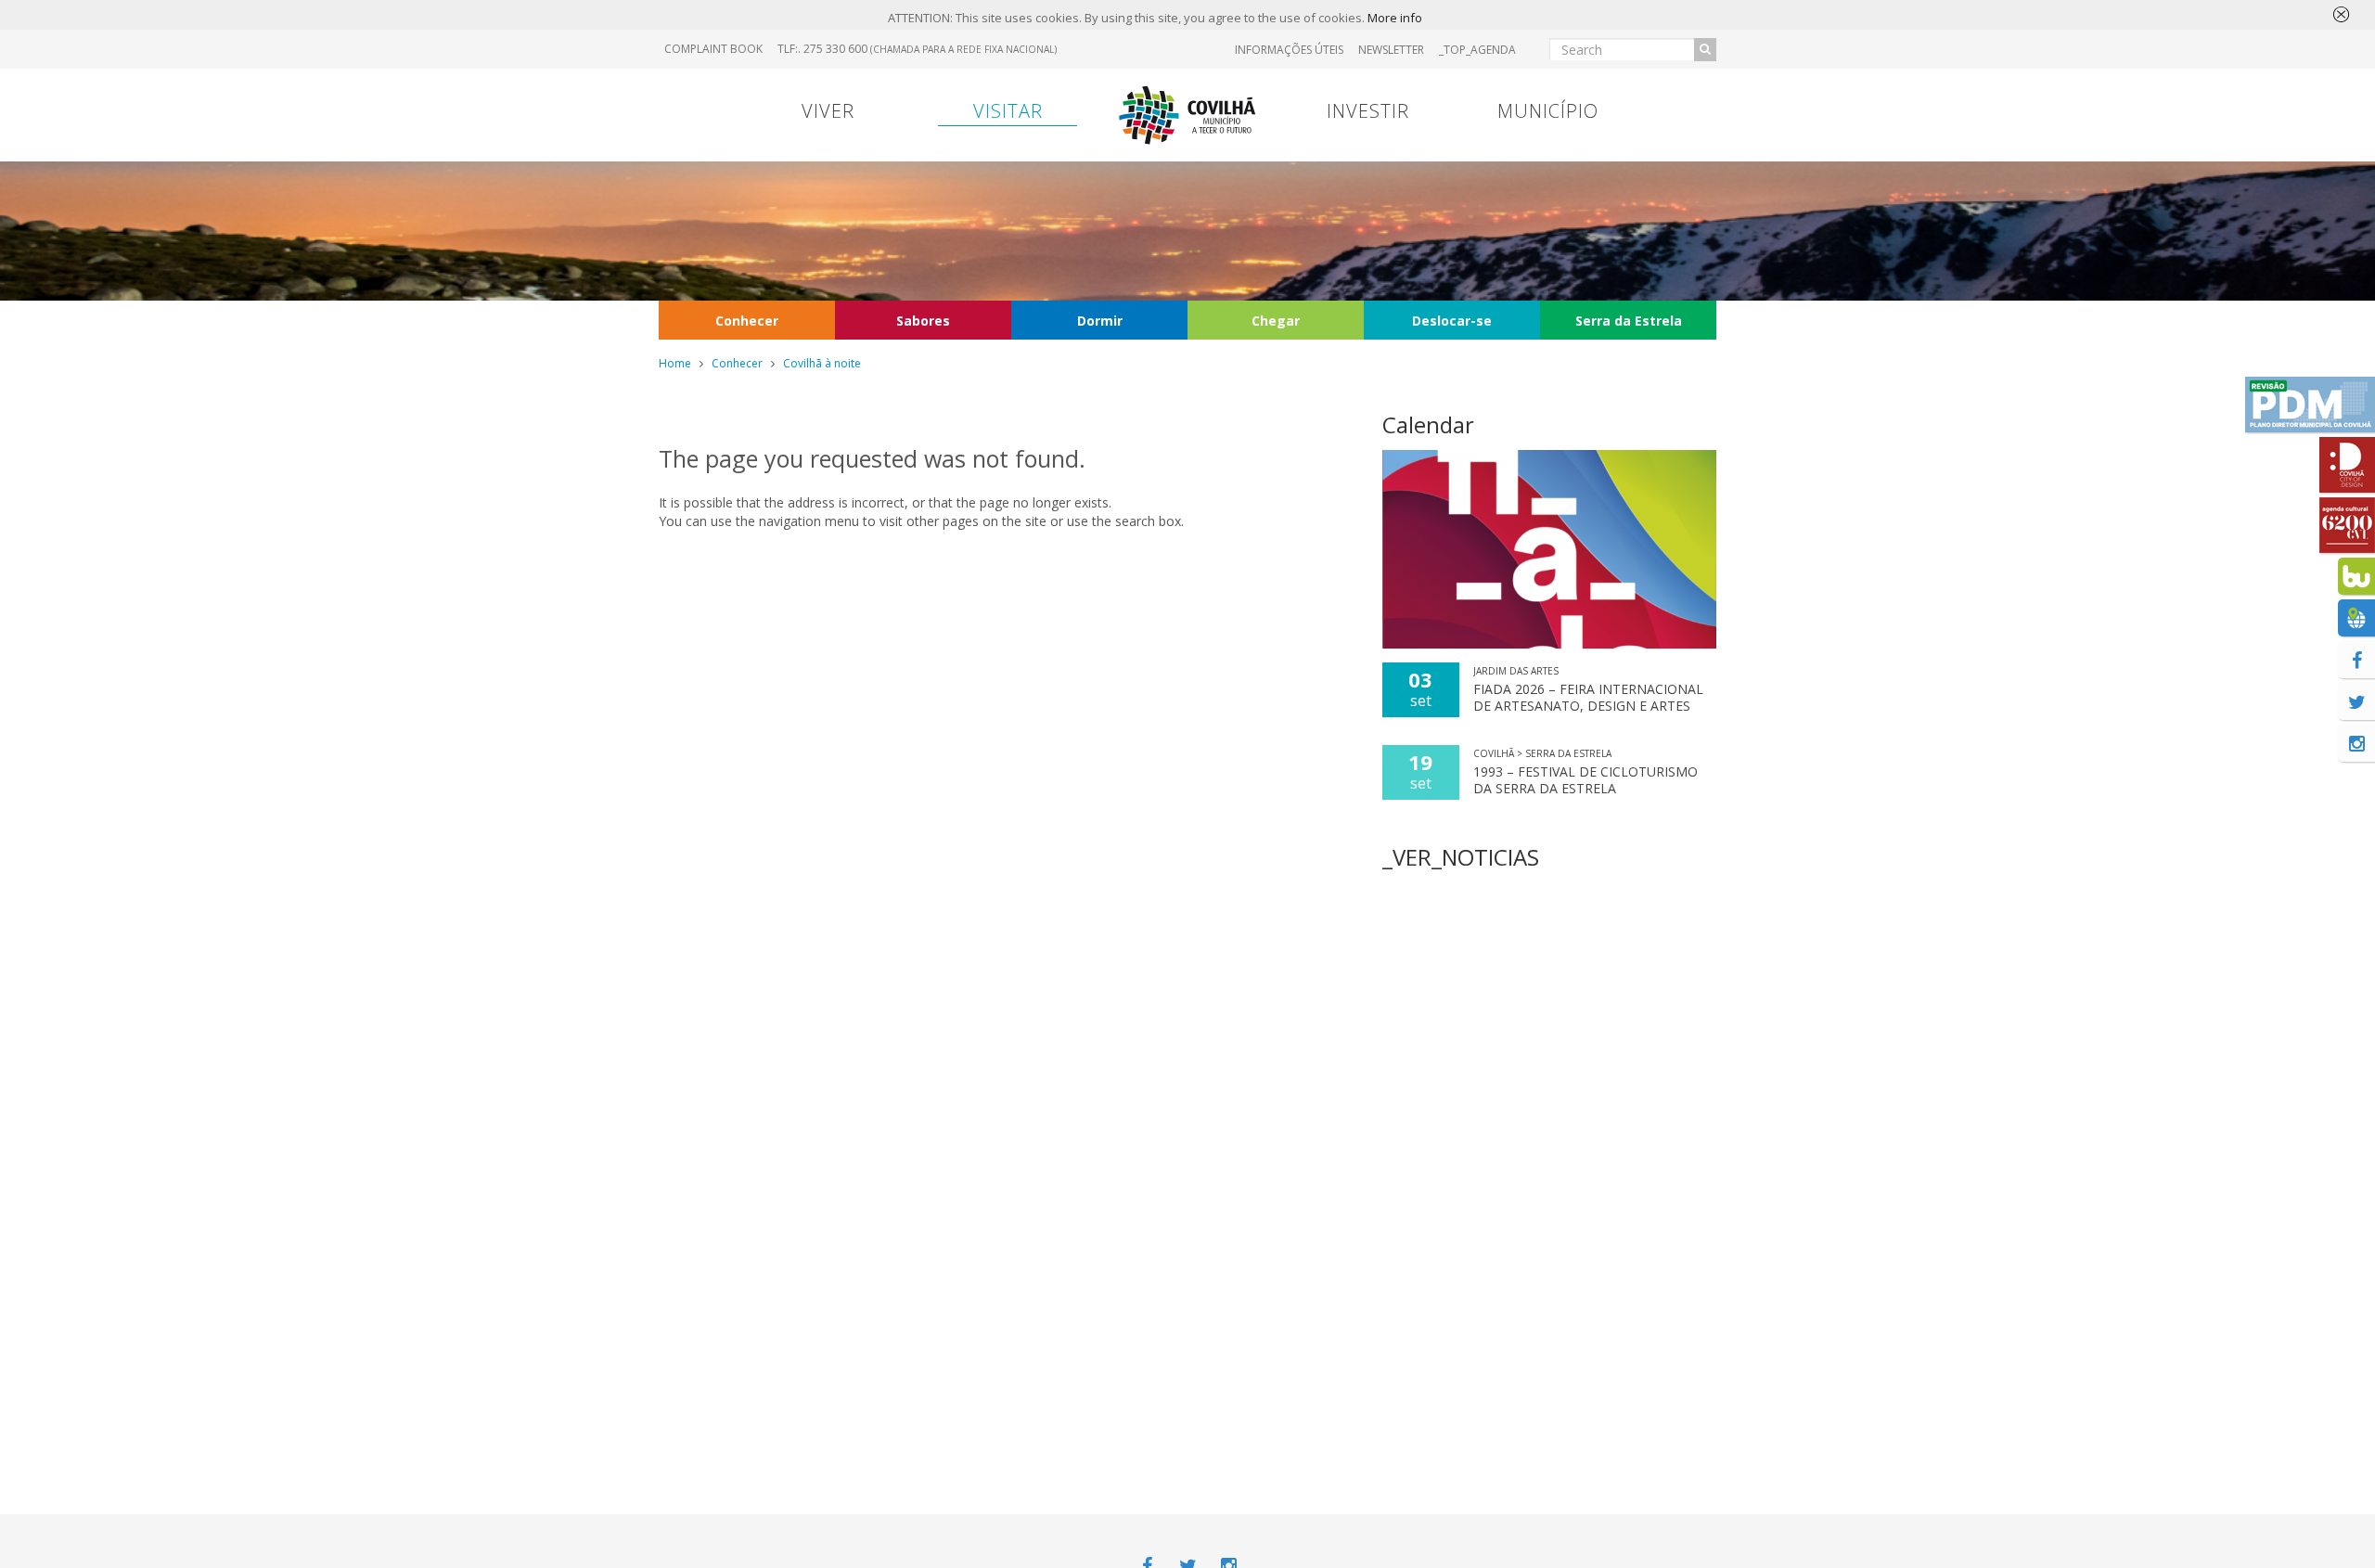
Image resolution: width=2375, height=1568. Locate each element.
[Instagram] (2356, 743)
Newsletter (1391, 50)
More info (1395, 18)
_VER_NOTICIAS (1461, 857)
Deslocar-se (1452, 321)
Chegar (1276, 321)
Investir (1368, 111)
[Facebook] (2356, 660)
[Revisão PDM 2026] (2310, 405)
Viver (828, 111)
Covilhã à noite (822, 363)
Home (675, 363)
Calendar (1428, 424)
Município (1548, 111)
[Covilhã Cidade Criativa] (2347, 465)
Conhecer (747, 321)
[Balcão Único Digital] (2356, 576)
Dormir (1100, 321)
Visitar (1008, 111)
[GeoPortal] (2356, 618)
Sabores (923, 321)
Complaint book (713, 49)
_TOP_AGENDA (1477, 50)
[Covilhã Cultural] (2347, 525)
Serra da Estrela (1629, 321)
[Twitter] (2356, 701)
